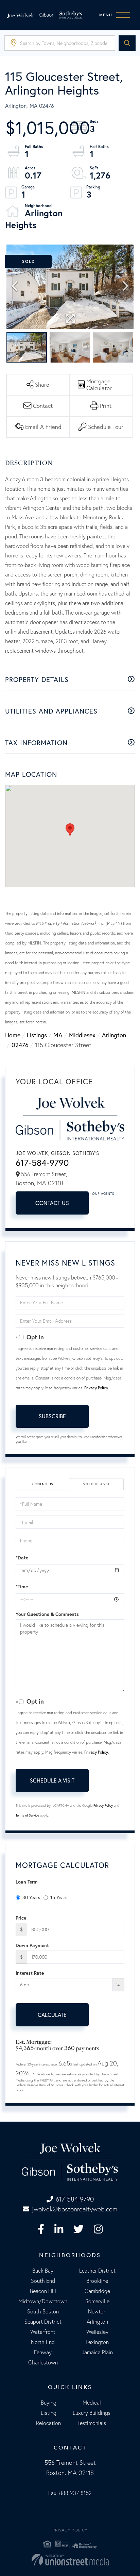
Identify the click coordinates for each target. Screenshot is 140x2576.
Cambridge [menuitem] (97, 2291)
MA (58, 1035)
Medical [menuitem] (92, 2403)
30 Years (31, 1897)
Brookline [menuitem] (97, 2281)
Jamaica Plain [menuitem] (97, 2352)
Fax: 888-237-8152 (70, 2493)
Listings (37, 1035)
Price (21, 1918)
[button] (127, 43)
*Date (22, 1558)
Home (13, 1035)
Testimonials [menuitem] (92, 2423)
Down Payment (32, 1945)
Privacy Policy (96, 1388)
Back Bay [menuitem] (43, 2271)
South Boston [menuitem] (43, 2311)
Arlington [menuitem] (97, 2322)
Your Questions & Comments (47, 1614)
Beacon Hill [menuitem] (43, 2291)
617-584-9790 (42, 1163)
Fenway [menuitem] (43, 2352)
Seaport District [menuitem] (43, 2322)
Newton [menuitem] (97, 2311)
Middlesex (82, 1035)
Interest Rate (30, 1973)
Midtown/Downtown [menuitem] (43, 2301)
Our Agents (103, 1194)
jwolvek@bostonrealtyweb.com (75, 2209)
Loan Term (27, 1882)
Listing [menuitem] (49, 2413)
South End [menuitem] (43, 2281)
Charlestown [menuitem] (43, 2362)
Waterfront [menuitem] (43, 2332)
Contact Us (52, 1203)
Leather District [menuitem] (97, 2271)
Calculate (52, 2015)
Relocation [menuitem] (48, 2423)
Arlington (114, 1035)
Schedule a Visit (97, 1484)
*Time (22, 1587)
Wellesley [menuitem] (97, 2332)
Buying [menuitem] (49, 2403)
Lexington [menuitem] (97, 2342)
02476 (20, 1045)
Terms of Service (27, 1815)
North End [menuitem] (43, 2342)
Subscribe (52, 1416)
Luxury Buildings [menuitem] (92, 2413)
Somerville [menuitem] (97, 2301)
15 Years (59, 1897)
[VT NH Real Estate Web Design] (70, 2560)
